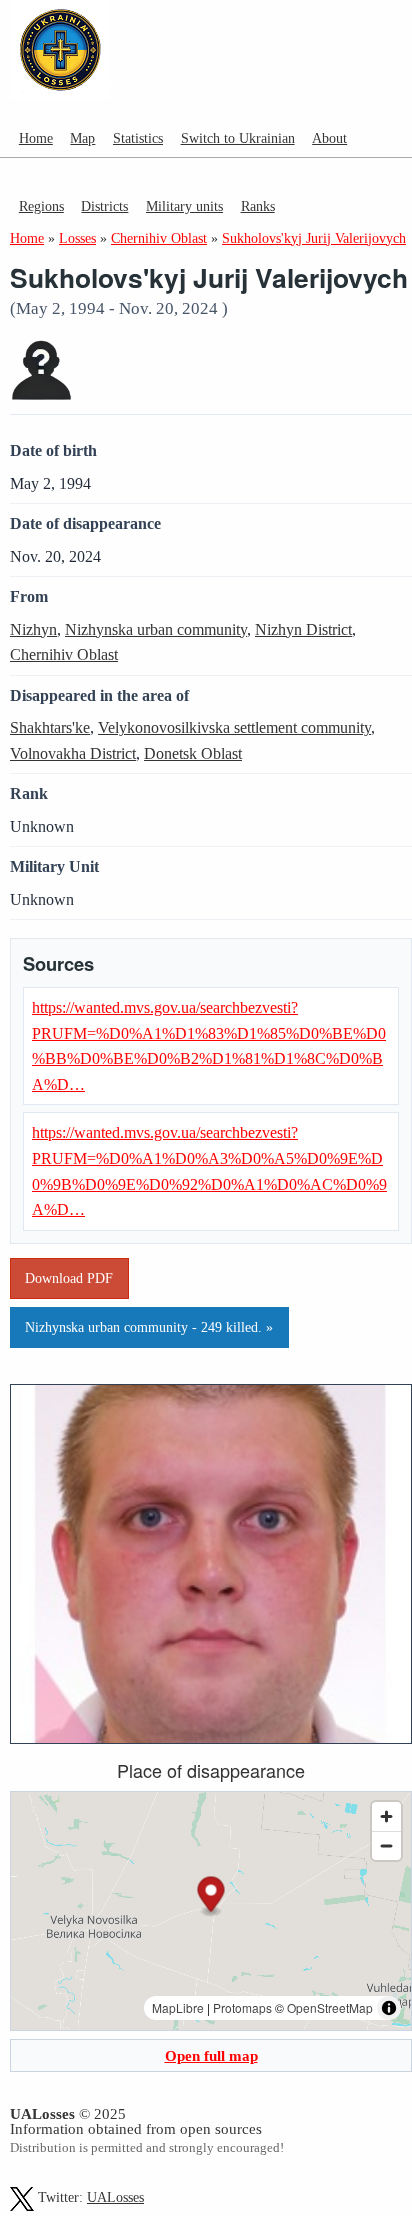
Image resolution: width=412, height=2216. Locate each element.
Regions (41, 206)
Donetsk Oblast (193, 753)
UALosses (115, 2197)
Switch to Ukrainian (238, 138)
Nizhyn (33, 629)
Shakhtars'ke (50, 727)
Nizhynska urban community (156, 629)
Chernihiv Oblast (64, 654)
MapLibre (178, 2007)
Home (36, 138)
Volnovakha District (73, 753)
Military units (184, 206)
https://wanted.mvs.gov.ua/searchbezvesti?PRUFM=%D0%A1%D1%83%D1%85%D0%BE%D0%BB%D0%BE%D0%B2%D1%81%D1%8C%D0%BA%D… (209, 1046)
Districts (104, 206)
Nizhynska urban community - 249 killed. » (149, 1327)
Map (82, 138)
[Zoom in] (386, 1816)
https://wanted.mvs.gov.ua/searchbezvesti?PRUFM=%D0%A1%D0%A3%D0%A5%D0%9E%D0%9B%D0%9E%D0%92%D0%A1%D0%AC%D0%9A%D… (209, 1171)
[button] (211, 1896)
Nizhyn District (303, 629)
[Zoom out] (386, 1845)
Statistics (138, 138)
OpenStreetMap (330, 2007)
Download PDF (69, 1278)
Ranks (258, 206)
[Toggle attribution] (389, 2008)
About (329, 138)
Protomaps (242, 2007)
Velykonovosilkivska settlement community (234, 727)
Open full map (211, 2055)
